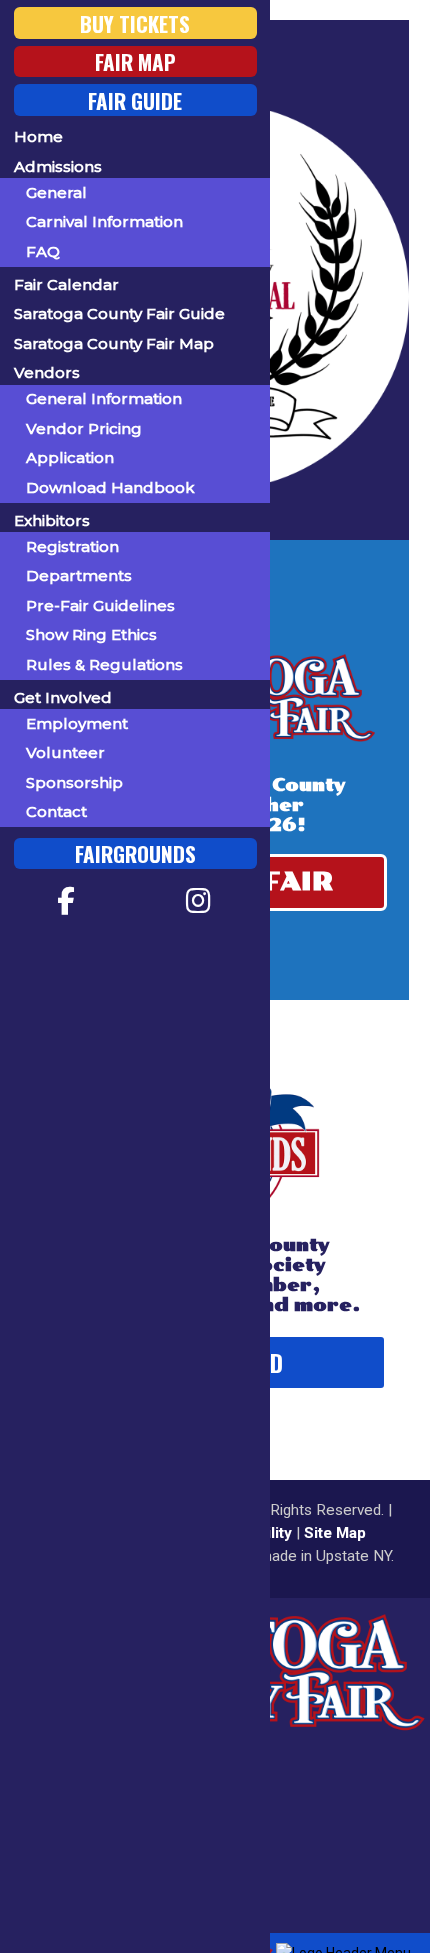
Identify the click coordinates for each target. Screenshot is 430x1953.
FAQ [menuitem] (43, 251)
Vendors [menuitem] (47, 372)
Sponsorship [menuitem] (74, 782)
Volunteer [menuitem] (65, 752)
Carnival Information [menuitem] (104, 221)
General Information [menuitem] (104, 398)
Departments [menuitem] (79, 575)
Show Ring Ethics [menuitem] (91, 634)
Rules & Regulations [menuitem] (104, 664)
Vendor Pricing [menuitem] (84, 428)
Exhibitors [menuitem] (52, 520)
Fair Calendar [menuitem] (66, 284)
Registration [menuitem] (72, 546)
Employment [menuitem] (77, 723)
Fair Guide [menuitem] (135, 99)
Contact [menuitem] (56, 811)
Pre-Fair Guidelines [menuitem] (100, 605)
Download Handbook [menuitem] (110, 487)
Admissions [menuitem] (58, 166)
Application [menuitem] (70, 457)
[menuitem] (66, 901)
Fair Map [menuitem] (135, 61)
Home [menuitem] (38, 136)
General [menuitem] (56, 192)
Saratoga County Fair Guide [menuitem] (119, 313)
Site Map (335, 1533)
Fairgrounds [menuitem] (135, 853)
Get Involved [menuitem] (63, 697)
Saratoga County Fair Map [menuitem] (114, 343)
